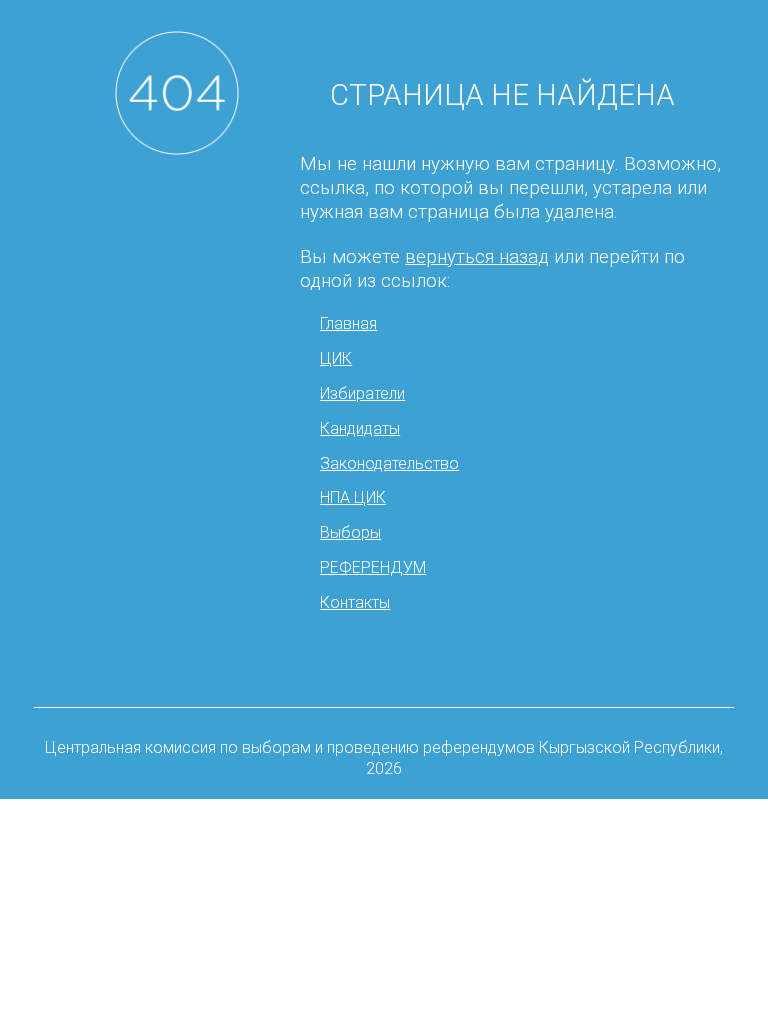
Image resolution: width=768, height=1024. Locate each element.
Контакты (355, 602)
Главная (348, 323)
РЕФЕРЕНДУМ (373, 567)
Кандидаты (360, 428)
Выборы (350, 532)
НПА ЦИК (353, 497)
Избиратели (362, 393)
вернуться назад (477, 257)
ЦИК (336, 358)
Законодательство (389, 463)
